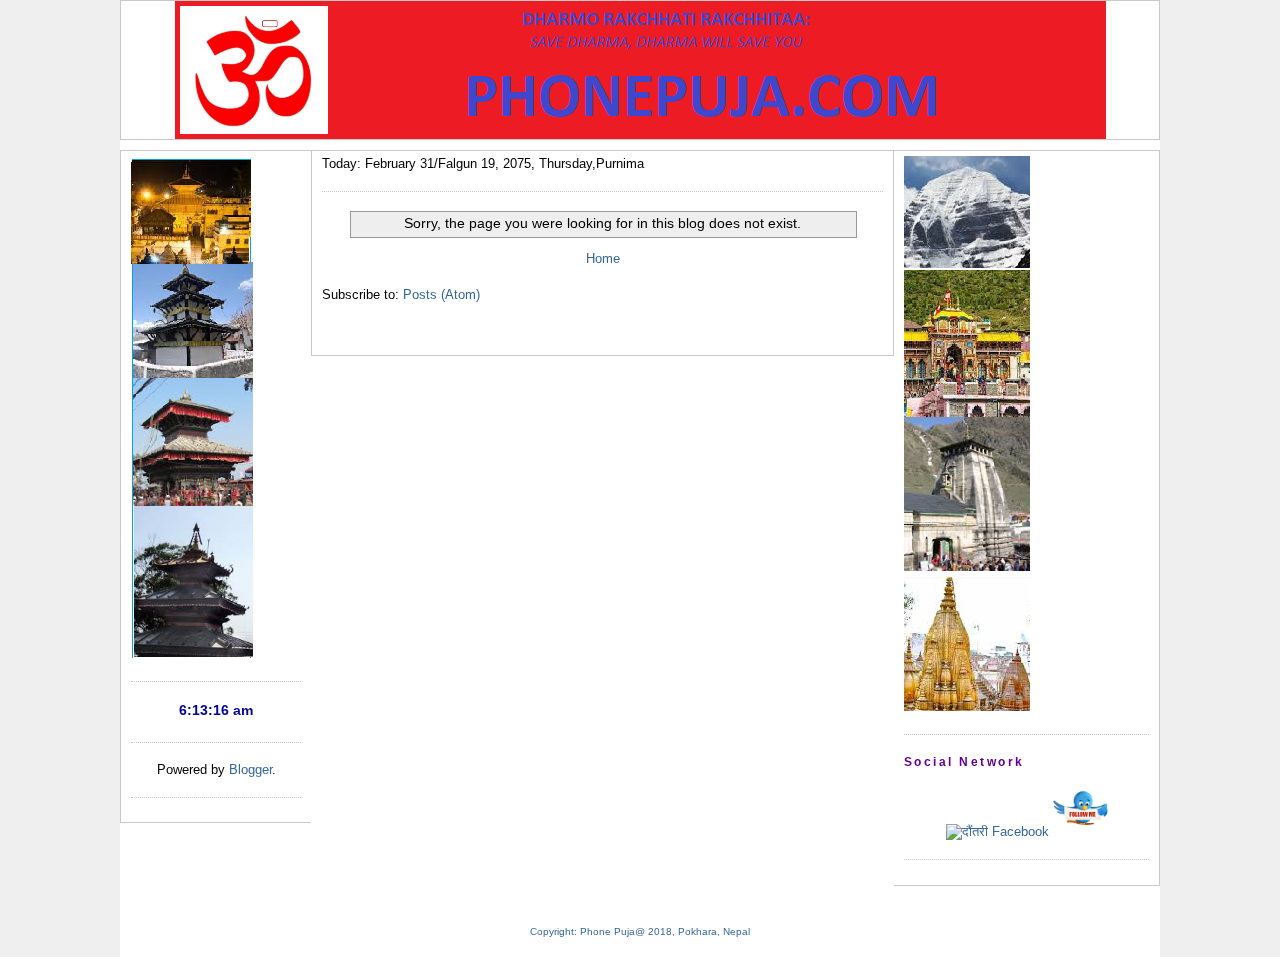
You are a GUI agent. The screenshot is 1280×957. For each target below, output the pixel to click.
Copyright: (553, 931)
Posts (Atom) (441, 294)
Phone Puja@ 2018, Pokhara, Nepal (665, 931)
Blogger (250, 769)
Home (603, 258)
